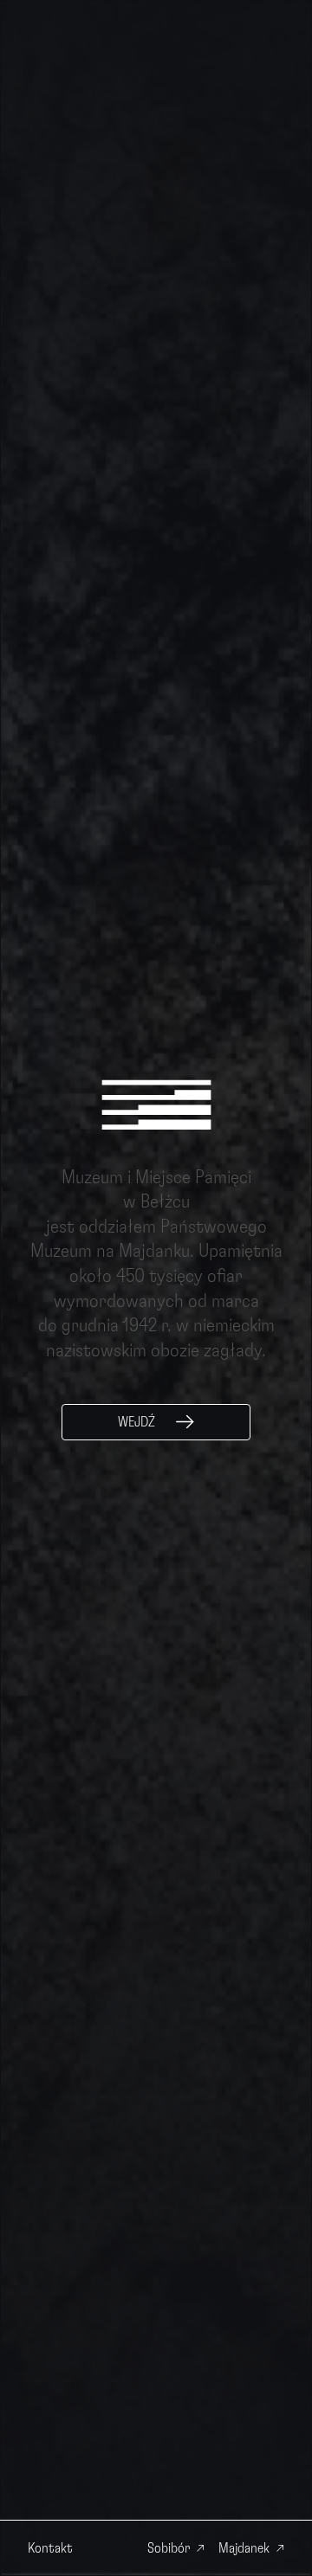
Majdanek (244, 2548)
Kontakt (50, 2548)
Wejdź (136, 1422)
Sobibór (169, 2548)
